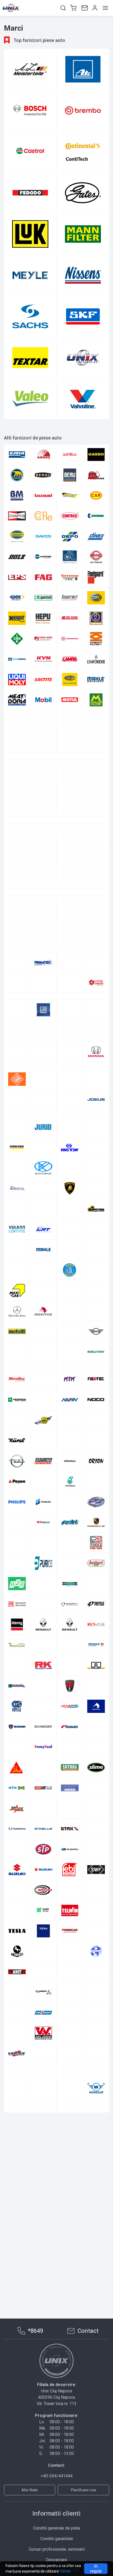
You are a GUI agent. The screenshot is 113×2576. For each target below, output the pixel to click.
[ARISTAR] (43, 792)
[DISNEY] (70, 912)
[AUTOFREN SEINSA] (70, 806)
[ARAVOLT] (96, 785)
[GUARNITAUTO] (96, 1170)
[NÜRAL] (17, 1627)
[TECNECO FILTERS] (70, 735)
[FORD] (70, 1055)
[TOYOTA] (70, 2138)
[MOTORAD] (17, 1566)
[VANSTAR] (70, 742)
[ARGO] (17, 792)
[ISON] (43, 1239)
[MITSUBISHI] (43, 1525)
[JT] (17, 1300)
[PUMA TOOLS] (17, 1750)
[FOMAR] (43, 1055)
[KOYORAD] (43, 1341)
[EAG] (43, 939)
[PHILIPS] (17, 1688)
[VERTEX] (17, 2240)
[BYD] (17, 856)
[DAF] (17, 898)
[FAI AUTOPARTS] (70, 1021)
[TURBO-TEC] (43, 2178)
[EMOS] (17, 980)
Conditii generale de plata (56, 2528)
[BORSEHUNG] (17, 842)
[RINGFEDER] (70, 1831)
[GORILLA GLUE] (43, 1150)
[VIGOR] (17, 2254)
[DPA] (17, 925)
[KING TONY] (70, 1320)
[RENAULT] (43, 1811)
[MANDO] (96, 1422)
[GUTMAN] (17, 1184)
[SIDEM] (96, 1934)
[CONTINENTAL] (70, 891)
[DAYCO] (43, 536)
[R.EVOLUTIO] (96, 1750)
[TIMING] (17, 2138)
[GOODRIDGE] (17, 1150)
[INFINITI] (96, 1218)
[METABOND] (70, 1484)
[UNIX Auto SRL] (56, 2361)
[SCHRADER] (70, 1913)
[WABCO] (43, 749)
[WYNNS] (17, 756)
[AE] (70, 771)
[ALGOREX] (43, 778)
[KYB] (43, 659)
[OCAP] (43, 1627)
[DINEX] (96, 536)
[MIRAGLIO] (17, 1525)
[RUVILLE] (17, 1892)
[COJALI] (70, 877)
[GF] (43, 1109)
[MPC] (43, 1566)
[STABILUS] (43, 2015)
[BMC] (17, 835)
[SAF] (70, 1892)
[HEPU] (43, 618)
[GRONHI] (70, 1170)
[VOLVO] (43, 2261)
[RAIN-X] (43, 1770)
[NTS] (96, 1606)
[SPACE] (17, 1995)
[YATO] (96, 2288)
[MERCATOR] (96, 1463)
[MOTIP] (96, 1545)
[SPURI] (96, 1995)
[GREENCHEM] (17, 1170)
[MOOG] (70, 1545)
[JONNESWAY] (43, 1279)
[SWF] (96, 2056)
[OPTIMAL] (70, 714)
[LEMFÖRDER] (96, 659)
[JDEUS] (96, 1259)
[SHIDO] (70, 1934)
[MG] (43, 1504)
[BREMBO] (83, 110)
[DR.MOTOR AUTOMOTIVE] (43, 557)
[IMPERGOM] (96, 618)
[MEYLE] (30, 275)
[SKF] (83, 316)
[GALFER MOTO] (43, 1089)
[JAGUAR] (70, 1259)
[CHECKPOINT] (96, 856)
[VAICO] (17, 2219)
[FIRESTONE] (70, 577)
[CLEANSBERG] (17, 877)
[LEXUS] (70, 1382)
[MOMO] (43, 1545)
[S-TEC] (96, 2015)
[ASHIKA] (70, 455)
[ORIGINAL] (70, 1647)
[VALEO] (30, 399)
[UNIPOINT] (43, 2199)
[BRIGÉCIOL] (17, 849)
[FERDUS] (17, 1041)
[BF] (96, 820)
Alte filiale (30, 2490)
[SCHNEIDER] (43, 1913)
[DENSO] (96, 898)
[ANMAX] (43, 785)
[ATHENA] (70, 799)
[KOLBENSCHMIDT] (96, 1320)
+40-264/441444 (57, 2476)
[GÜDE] (43, 1184)
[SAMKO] (17, 728)
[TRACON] (96, 2138)
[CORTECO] (70, 516)
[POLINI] (70, 1709)
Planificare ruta (84, 2490)
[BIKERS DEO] (17, 828)
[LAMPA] (70, 659)
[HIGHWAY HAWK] (43, 1198)
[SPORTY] (70, 1995)
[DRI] (43, 925)
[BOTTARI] (70, 495)
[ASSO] (96, 455)
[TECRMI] (43, 2097)
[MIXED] (70, 1525)
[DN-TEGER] (96, 912)
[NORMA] (17, 1606)
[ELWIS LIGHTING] (43, 960)
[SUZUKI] (17, 2056)
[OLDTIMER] (96, 1627)
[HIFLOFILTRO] (17, 1198)
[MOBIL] (43, 700)
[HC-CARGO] (96, 1184)
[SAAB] (43, 1892)
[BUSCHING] (96, 849)
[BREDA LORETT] (70, 842)
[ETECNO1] (17, 1001)
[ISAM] (17, 1239)
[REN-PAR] (96, 1811)
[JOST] (70, 1279)
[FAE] (43, 1021)
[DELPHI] (70, 898)
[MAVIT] (70, 1443)
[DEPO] (70, 536)
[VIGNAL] (96, 2240)
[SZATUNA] (43, 2076)
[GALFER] (17, 1089)
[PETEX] (43, 1668)
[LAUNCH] (17, 1382)
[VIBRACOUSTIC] (43, 2240)
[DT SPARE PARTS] (70, 557)
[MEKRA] (70, 1463)
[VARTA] (96, 742)
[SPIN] (43, 1995)
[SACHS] (30, 316)
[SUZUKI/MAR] (43, 2056)
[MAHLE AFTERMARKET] (43, 1422)
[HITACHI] (70, 1198)
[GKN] (17, 598)
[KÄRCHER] (17, 1320)
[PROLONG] (70, 1729)
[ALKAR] (70, 778)
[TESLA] (17, 2117)
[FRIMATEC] (43, 1069)
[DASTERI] (17, 536)
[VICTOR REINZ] (17, 749)
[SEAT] (96, 1913)
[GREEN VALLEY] (96, 1150)
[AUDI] (96, 799)
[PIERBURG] (43, 1688)
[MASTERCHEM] (43, 1443)
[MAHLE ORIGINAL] (96, 680)
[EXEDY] (70, 1001)
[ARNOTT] (70, 792)
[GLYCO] (17, 1129)
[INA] (17, 639)
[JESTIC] (17, 1279)
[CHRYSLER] (70, 863)
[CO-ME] (96, 877)
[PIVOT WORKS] (70, 1688)
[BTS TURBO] (43, 849)
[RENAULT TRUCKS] (70, 1811)
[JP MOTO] (96, 1279)
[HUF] (17, 1218)
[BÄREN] (17, 475)
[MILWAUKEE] (70, 1504)
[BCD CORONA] (96, 813)
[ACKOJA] (43, 771)
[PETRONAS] (70, 1668)
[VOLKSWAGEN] (17, 2261)
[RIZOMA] (17, 1852)
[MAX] (96, 1443)
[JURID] (43, 1300)
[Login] (94, 8)
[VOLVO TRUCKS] (70, 2261)
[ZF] (96, 2295)
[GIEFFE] (70, 1109)
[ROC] (96, 721)
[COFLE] (43, 516)
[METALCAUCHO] (96, 1484)
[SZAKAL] (17, 2076)
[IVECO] (96, 1239)
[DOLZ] (17, 557)
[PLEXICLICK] (17, 1709)
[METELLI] (17, 1504)
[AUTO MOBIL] (17, 806)
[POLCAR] (43, 1709)
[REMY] (17, 1811)
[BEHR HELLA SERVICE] (43, 820)
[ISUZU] (70, 1239)
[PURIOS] (43, 1750)
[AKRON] (17, 778)
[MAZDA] (43, 1463)
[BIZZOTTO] (70, 828)
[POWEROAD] (17, 1729)
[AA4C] (43, 763)
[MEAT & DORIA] (17, 700)
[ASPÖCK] (17, 799)
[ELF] (96, 939)
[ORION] (96, 1647)
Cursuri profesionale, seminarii (57, 2549)
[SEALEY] (70, 728)
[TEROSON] (96, 2097)
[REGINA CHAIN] (43, 1790)
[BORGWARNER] (96, 835)
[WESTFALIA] (70, 2274)
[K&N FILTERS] (96, 1300)
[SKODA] (43, 1954)
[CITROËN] (96, 863)
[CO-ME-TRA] (17, 891)
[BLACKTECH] (96, 828)
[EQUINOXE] (43, 980)
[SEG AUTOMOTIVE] (17, 1934)
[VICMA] (70, 2240)
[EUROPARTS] (43, 1001)
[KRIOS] (96, 1341)
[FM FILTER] (17, 1055)
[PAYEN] (17, 1668)
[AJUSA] (17, 455)
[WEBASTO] (96, 749)
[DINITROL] (43, 912)
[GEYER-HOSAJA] (17, 1109)
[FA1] (96, 1001)
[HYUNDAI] (43, 1218)
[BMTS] (43, 835)
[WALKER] (96, 2261)
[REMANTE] (70, 1790)
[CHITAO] (43, 863)
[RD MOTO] (96, 1770)
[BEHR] (17, 820)
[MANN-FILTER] (83, 234)
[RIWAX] (96, 1831)
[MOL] (17, 1545)
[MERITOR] (43, 1484)
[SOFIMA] (43, 1974)
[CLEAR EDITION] (43, 877)
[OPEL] (17, 1647)
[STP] (43, 2035)
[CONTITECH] (83, 152)
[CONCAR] (43, 891)
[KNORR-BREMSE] (17, 659)
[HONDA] (96, 1198)
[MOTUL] (70, 700)
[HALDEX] (70, 1184)
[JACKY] (43, 1259)
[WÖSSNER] (43, 2288)
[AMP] (17, 785)
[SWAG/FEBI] (70, 2056)
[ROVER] (70, 1872)
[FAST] (96, 1021)
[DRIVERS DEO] (70, 925)
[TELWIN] (70, 2097)
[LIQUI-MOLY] (17, 680)
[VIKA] (43, 2254)
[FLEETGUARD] (96, 577)
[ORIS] (96, 714)
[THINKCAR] (70, 2117)
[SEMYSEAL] (43, 1934)
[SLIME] (96, 1954)
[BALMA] (70, 813)
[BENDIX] (70, 820)
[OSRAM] (17, 721)
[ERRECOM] (96, 980)
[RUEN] (96, 1872)
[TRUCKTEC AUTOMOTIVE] (96, 735)
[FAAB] (17, 1021)
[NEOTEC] (96, 1566)
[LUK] (30, 234)
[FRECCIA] (96, 1055)
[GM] (43, 1129)
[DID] (17, 912)
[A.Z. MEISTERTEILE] (30, 69)
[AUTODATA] (43, 806)
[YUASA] (43, 2295)
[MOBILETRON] (96, 1525)
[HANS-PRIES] (70, 598)
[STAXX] (70, 2015)
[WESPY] (43, 2274)
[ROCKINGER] (96, 1852)
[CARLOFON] (43, 856)
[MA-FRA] (96, 1402)
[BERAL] (43, 475)
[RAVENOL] (70, 1770)
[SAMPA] (96, 1892)
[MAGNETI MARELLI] (70, 680)
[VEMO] (96, 2219)
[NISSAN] (43, 1586)
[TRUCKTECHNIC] (70, 2158)
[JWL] (70, 1300)
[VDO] (70, 2219)
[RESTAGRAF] (43, 1831)
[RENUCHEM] (17, 1831)
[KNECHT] (96, 639)
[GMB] (70, 1129)
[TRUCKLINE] (43, 2158)
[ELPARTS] (17, 960)
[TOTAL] (43, 2138)
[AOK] (70, 785)
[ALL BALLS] (96, 778)
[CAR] (96, 495)
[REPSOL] (70, 721)
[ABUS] (96, 763)
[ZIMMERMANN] (70, 756)
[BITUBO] (43, 828)
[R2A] (17, 1770)
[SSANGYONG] (17, 2015)
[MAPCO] (17, 1443)
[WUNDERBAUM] (70, 2288)
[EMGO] (96, 960)
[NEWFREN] (17, 1586)
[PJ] (96, 1688)
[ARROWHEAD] (96, 792)
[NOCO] (96, 1586)
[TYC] (43, 742)
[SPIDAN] (17, 735)
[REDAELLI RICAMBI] (17, 1790)
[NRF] (43, 714)
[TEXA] (43, 2117)
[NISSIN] (70, 1586)
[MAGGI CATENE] (17, 1422)
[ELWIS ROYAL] (70, 960)
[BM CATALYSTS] (17, 495)
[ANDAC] (43, 455)
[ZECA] (43, 756)
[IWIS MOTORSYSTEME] (17, 1259)
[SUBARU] (70, 2035)
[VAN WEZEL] (43, 2219)
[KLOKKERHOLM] (70, 639)
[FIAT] (70, 1041)
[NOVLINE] (70, 1606)
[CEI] (70, 856)
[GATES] (83, 193)
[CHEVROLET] (17, 863)
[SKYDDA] (70, 1954)
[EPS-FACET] (17, 577)
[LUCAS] (70, 1402)
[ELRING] (96, 557)
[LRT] (43, 1402)
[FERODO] (30, 193)
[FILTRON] (96, 1041)
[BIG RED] (96, 475)
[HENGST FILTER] (17, 618)
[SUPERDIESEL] (96, 2035)
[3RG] (17, 763)
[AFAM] (96, 771)
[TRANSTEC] (17, 2158)
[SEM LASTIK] (96, 728)
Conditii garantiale (57, 2539)
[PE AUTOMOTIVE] (43, 721)
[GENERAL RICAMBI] (96, 1089)
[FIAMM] (43, 1041)
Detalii (66, 2571)
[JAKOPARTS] (43, 639)
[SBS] (43, 728)
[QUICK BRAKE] (70, 1750)
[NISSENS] (83, 275)
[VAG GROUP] (96, 2199)
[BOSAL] (43, 495)
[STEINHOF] (17, 2035)
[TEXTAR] (30, 358)
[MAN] (70, 1422)
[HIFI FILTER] (70, 618)
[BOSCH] (30, 110)
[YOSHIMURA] (17, 2295)
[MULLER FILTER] (96, 700)
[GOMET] (43, 598)
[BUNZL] (70, 849)
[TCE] (70, 2076)
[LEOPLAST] (43, 1382)
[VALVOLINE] (83, 399)
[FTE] (70, 1069)
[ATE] (83, 69)
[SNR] (17, 1974)
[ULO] (96, 2178)
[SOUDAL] (96, 1974)
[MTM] (70, 1566)
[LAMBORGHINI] (70, 1361)
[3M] (96, 756)
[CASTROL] (30, 152)
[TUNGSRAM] (96, 2158)
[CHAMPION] (17, 516)
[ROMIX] (17, 1872)
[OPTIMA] (43, 1647)
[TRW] (17, 742)
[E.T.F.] (17, 939)
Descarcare (56, 2560)
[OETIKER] (70, 1627)
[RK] (43, 1852)
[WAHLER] (70, 749)
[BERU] (70, 475)
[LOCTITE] (43, 680)
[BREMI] (96, 842)
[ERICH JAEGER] (70, 980)
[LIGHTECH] (96, 1382)
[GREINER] (43, 1170)
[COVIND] (96, 516)
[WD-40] (17, 2274)
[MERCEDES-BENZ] (17, 1484)
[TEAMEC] (96, 2076)
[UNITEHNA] (70, 2199)
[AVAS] (96, 806)
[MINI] (96, 1504)
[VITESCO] (96, 2254)
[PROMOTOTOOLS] (96, 1729)
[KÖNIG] (70, 1341)
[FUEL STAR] (96, 1069)
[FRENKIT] (17, 1069)
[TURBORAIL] (17, 2178)
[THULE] (96, 2117)
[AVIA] (17, 813)
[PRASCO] (43, 1729)
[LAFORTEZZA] (43, 1361)
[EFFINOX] (70, 939)
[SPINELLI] (43, 735)
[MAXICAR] (17, 1463)
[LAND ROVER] (96, 1361)
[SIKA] (17, 1954)
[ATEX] (43, 799)
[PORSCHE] (96, 1709)
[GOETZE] (96, 1129)
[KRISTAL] (17, 1361)
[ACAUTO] (17, 771)
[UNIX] (83, 358)
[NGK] (17, 714)
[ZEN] (70, 2295)
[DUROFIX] (96, 925)
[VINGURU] (70, 2254)
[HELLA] (96, 598)
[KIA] (43, 1320)
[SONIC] (70, 1974)
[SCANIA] (17, 1913)
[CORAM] (96, 891)
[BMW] (70, 835)
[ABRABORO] (70, 763)
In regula (96, 2569)
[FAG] (43, 577)
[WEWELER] (96, 2274)
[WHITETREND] (17, 2288)
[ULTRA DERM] (17, 2199)
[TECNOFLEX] (17, 2097)
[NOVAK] (43, 1606)
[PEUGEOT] (96, 1668)
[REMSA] (96, 1790)
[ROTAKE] (43, 1872)
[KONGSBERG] (17, 1341)
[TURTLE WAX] (70, 2178)
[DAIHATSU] (43, 898)
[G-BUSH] (70, 1089)
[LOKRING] (17, 1402)
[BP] (43, 842)
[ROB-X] (70, 1852)
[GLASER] (96, 1109)
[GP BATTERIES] (70, 1150)
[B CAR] (43, 813)
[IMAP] (70, 1218)
